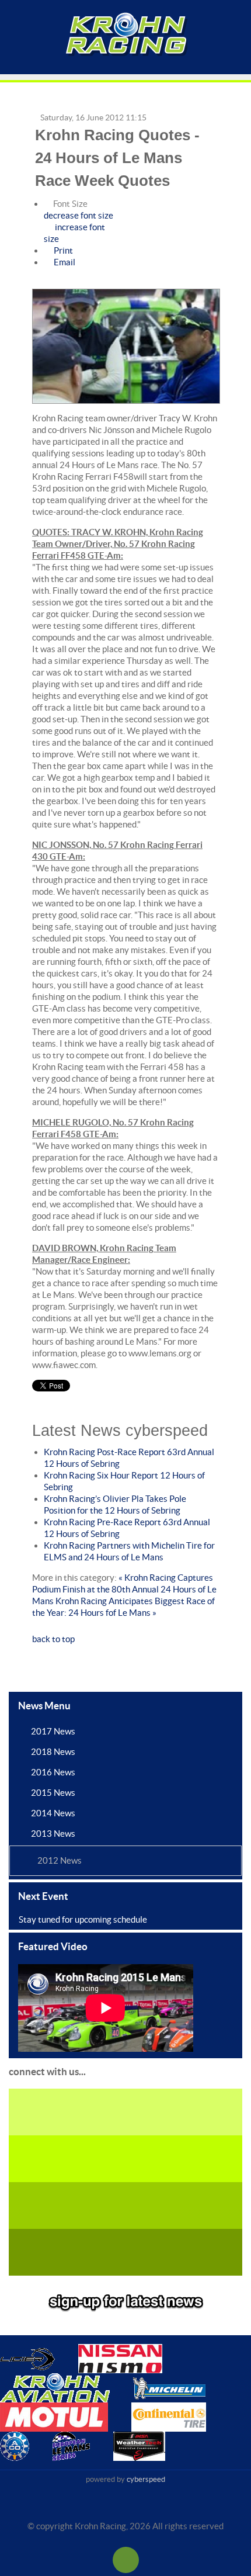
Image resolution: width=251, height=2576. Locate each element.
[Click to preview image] (126, 347)
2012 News (60, 1860)
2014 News (53, 1813)
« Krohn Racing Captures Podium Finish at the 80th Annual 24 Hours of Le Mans (124, 1589)
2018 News (53, 1752)
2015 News (53, 1793)
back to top (53, 1639)
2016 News (53, 1772)
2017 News (53, 1731)
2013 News (53, 1834)
